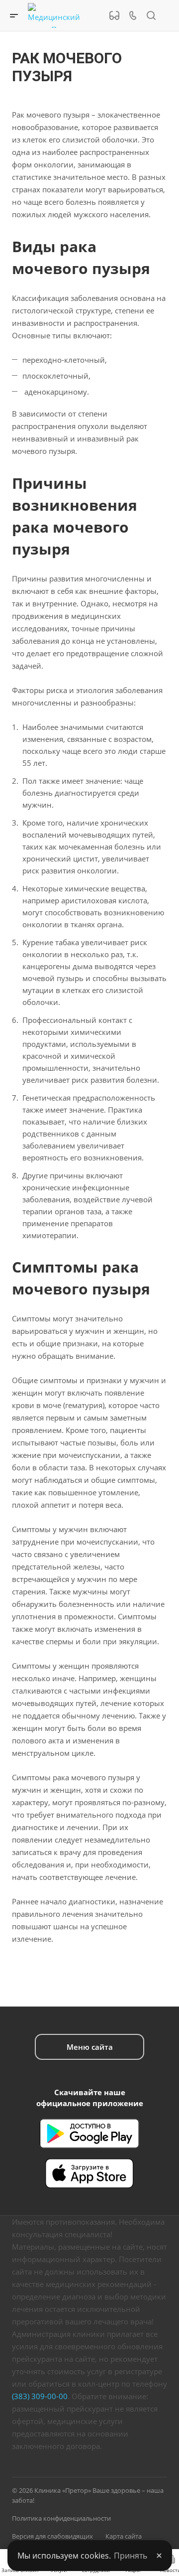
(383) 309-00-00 (40, 2396)
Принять (131, 2556)
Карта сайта (124, 2536)
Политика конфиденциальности (61, 2518)
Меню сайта (90, 2047)
